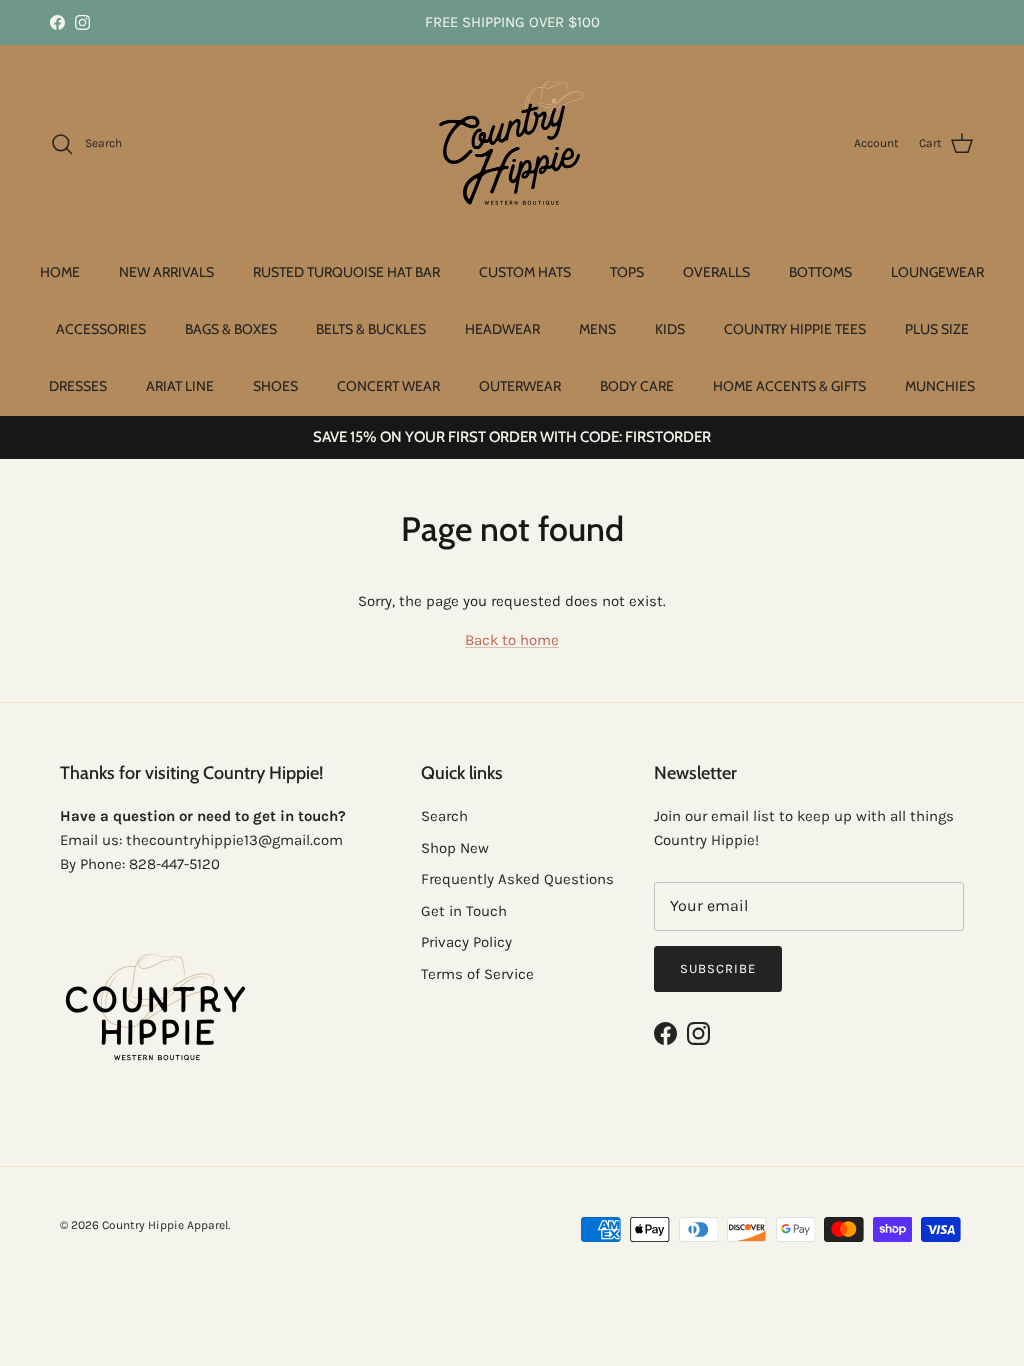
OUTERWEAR (520, 386)
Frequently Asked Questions (517, 879)
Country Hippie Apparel (165, 1225)
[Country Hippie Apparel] (512, 144)
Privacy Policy (466, 942)
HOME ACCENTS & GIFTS (789, 386)
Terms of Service (477, 974)
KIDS (670, 329)
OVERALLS (716, 272)
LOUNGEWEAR (937, 272)
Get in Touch (464, 911)
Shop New (455, 848)
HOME (60, 272)
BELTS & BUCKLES (371, 329)
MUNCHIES (940, 386)
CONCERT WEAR (388, 386)
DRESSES (78, 386)
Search (444, 816)
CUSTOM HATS (525, 272)
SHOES (275, 386)
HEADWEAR (502, 329)
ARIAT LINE (180, 386)
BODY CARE (637, 386)
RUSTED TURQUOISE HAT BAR (346, 272)
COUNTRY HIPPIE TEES (795, 329)
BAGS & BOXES (231, 329)
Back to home (512, 640)
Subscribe (718, 968)
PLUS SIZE (937, 329)
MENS (597, 329)
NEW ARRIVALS (166, 272)
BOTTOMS (820, 272)
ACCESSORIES (101, 329)
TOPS (627, 272)
